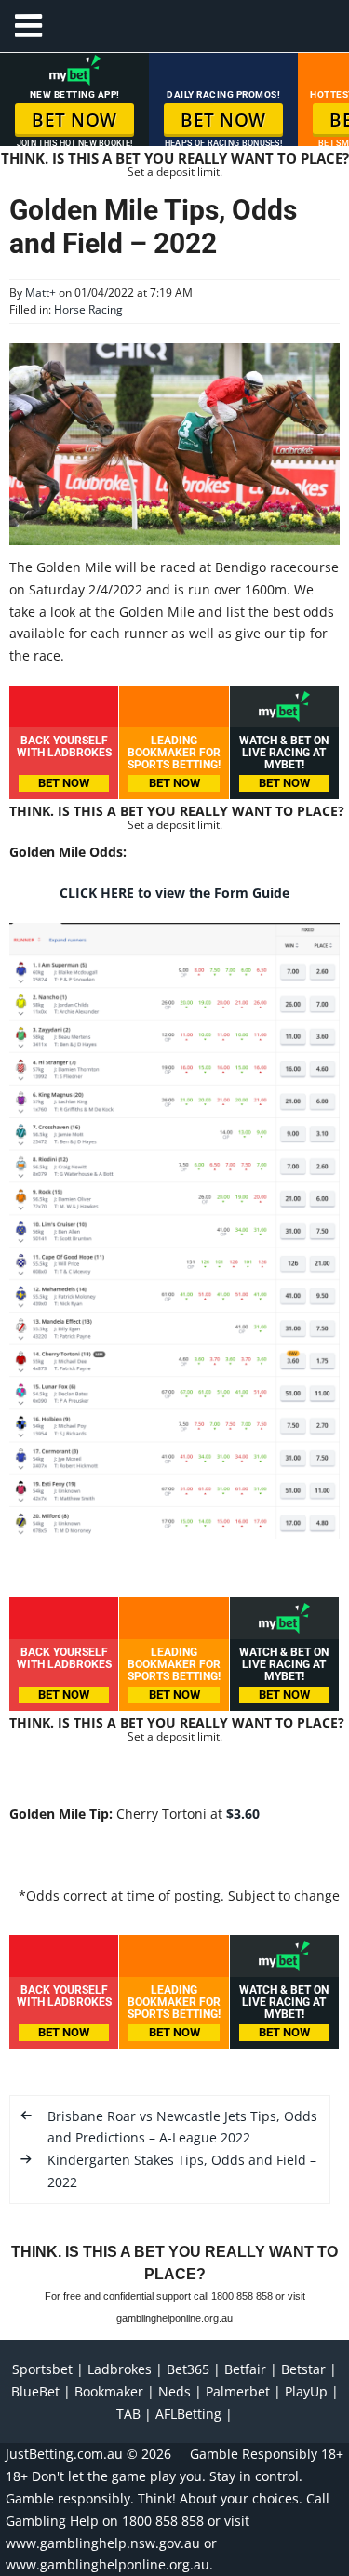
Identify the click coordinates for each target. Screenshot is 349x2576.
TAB (128, 2414)
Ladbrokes (120, 2369)
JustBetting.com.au (64, 2454)
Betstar (303, 2369)
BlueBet (35, 2391)
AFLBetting (188, 2414)
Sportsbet (42, 2369)
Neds (174, 2391)
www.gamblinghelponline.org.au (107, 2564)
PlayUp (306, 2391)
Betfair (245, 2369)
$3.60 (243, 1814)
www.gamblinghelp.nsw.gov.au (103, 2543)
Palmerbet (238, 2391)
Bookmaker (109, 2391)
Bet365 (188, 2369)
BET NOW (74, 120)
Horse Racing (88, 309)
